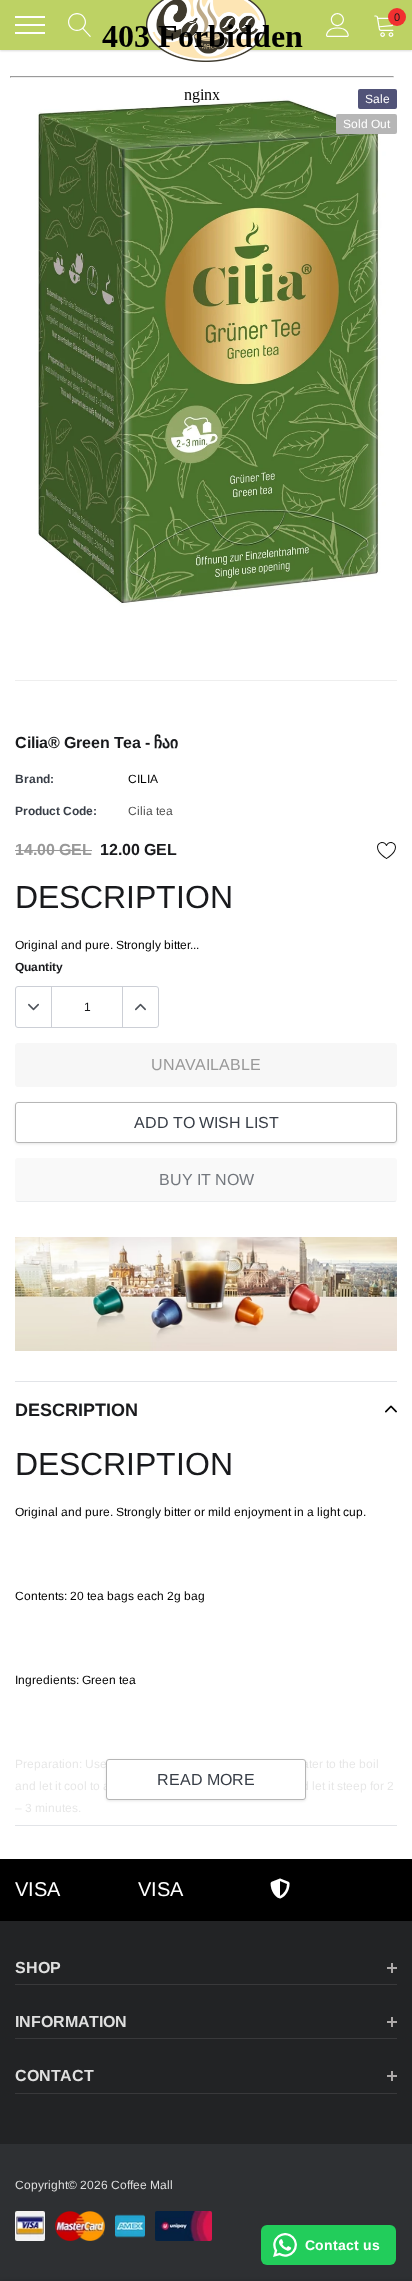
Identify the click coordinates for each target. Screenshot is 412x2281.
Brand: (34, 779)
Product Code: (56, 811)
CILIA (143, 779)
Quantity (39, 967)
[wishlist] (387, 850)
